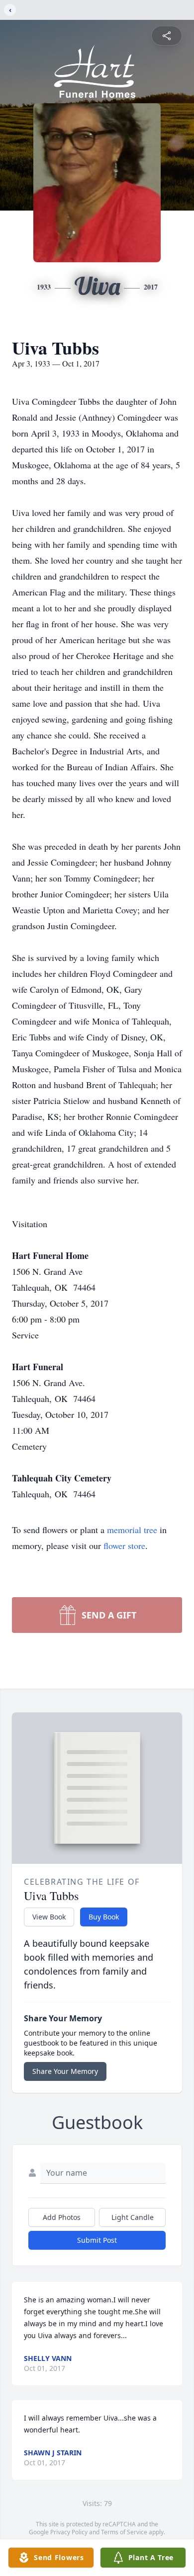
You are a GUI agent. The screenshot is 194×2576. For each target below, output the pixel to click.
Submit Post (97, 2240)
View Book (49, 1917)
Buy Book (104, 1917)
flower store (124, 1546)
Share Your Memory (65, 2071)
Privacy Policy (69, 2532)
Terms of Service (124, 2532)
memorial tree (132, 1530)
